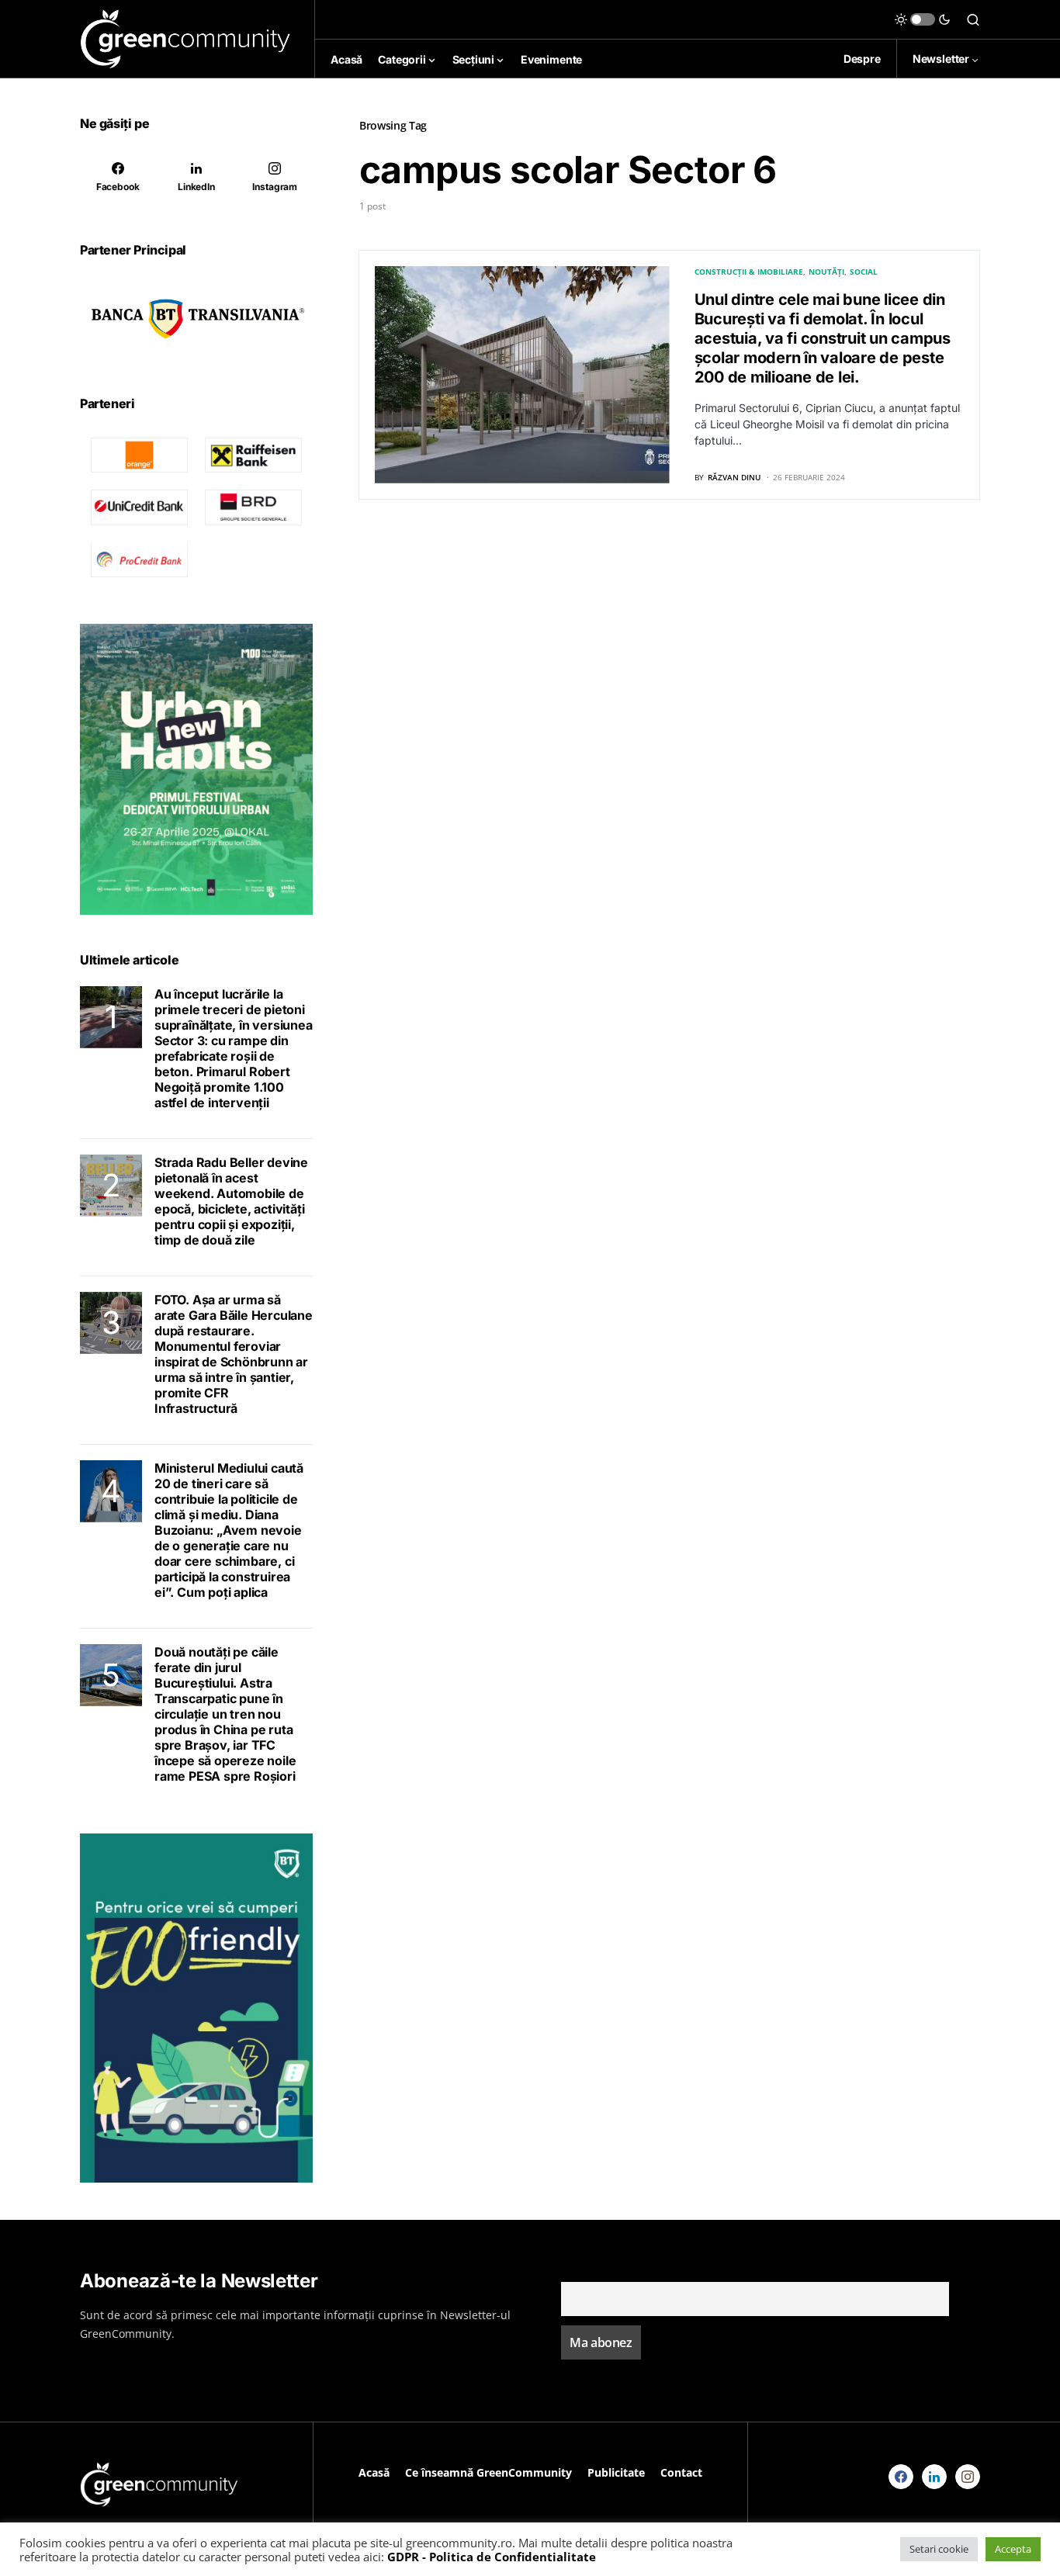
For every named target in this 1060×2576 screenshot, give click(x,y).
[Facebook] (901, 2477)
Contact (681, 2472)
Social (864, 272)
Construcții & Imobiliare (749, 272)
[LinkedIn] (934, 2477)
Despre (862, 59)
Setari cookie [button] (939, 2549)
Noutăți (826, 272)
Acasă (374, 2472)
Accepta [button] (1013, 2549)
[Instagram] (968, 2477)
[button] (923, 19)
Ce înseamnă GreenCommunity (488, 2472)
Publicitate (616, 2472)
